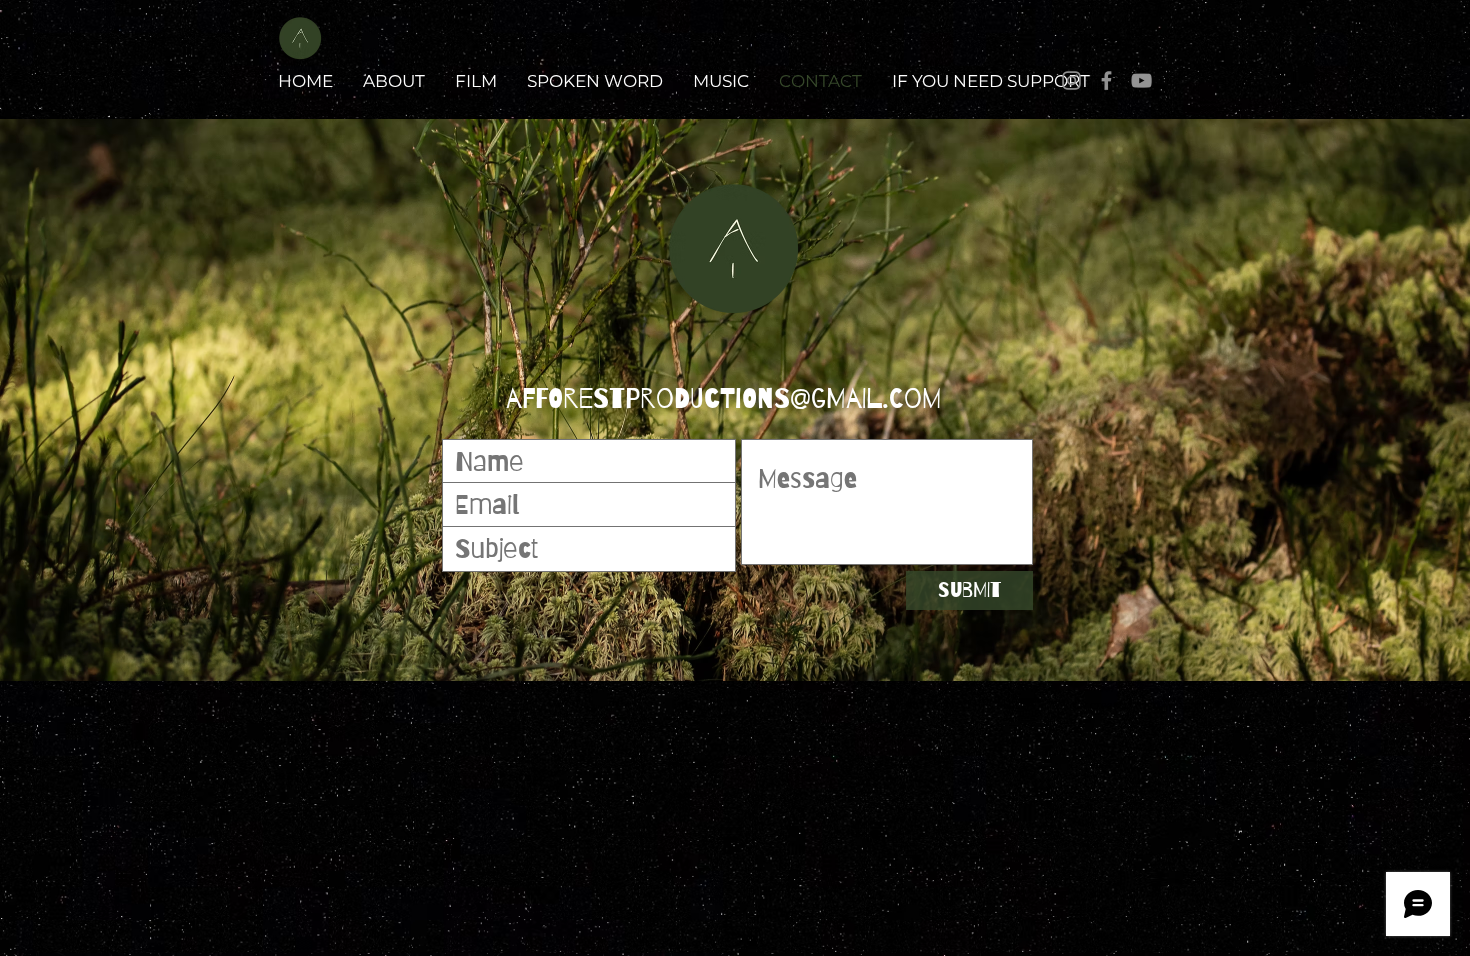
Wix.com (1187, 704)
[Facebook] (1106, 80)
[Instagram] (1071, 80)
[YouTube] (1141, 80)
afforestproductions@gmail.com (723, 399)
